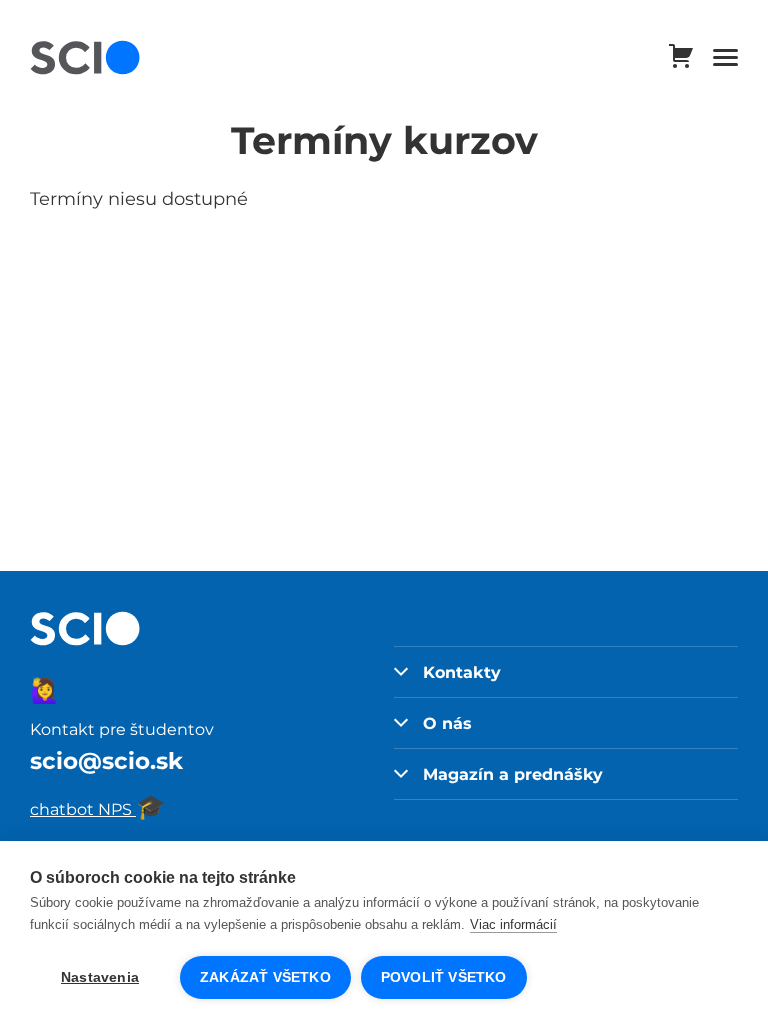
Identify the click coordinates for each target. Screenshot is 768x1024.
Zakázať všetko (265, 977)
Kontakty (462, 672)
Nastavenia (100, 977)
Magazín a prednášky (513, 774)
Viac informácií (513, 924)
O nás (447, 723)
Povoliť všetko (444, 977)
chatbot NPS (98, 809)
